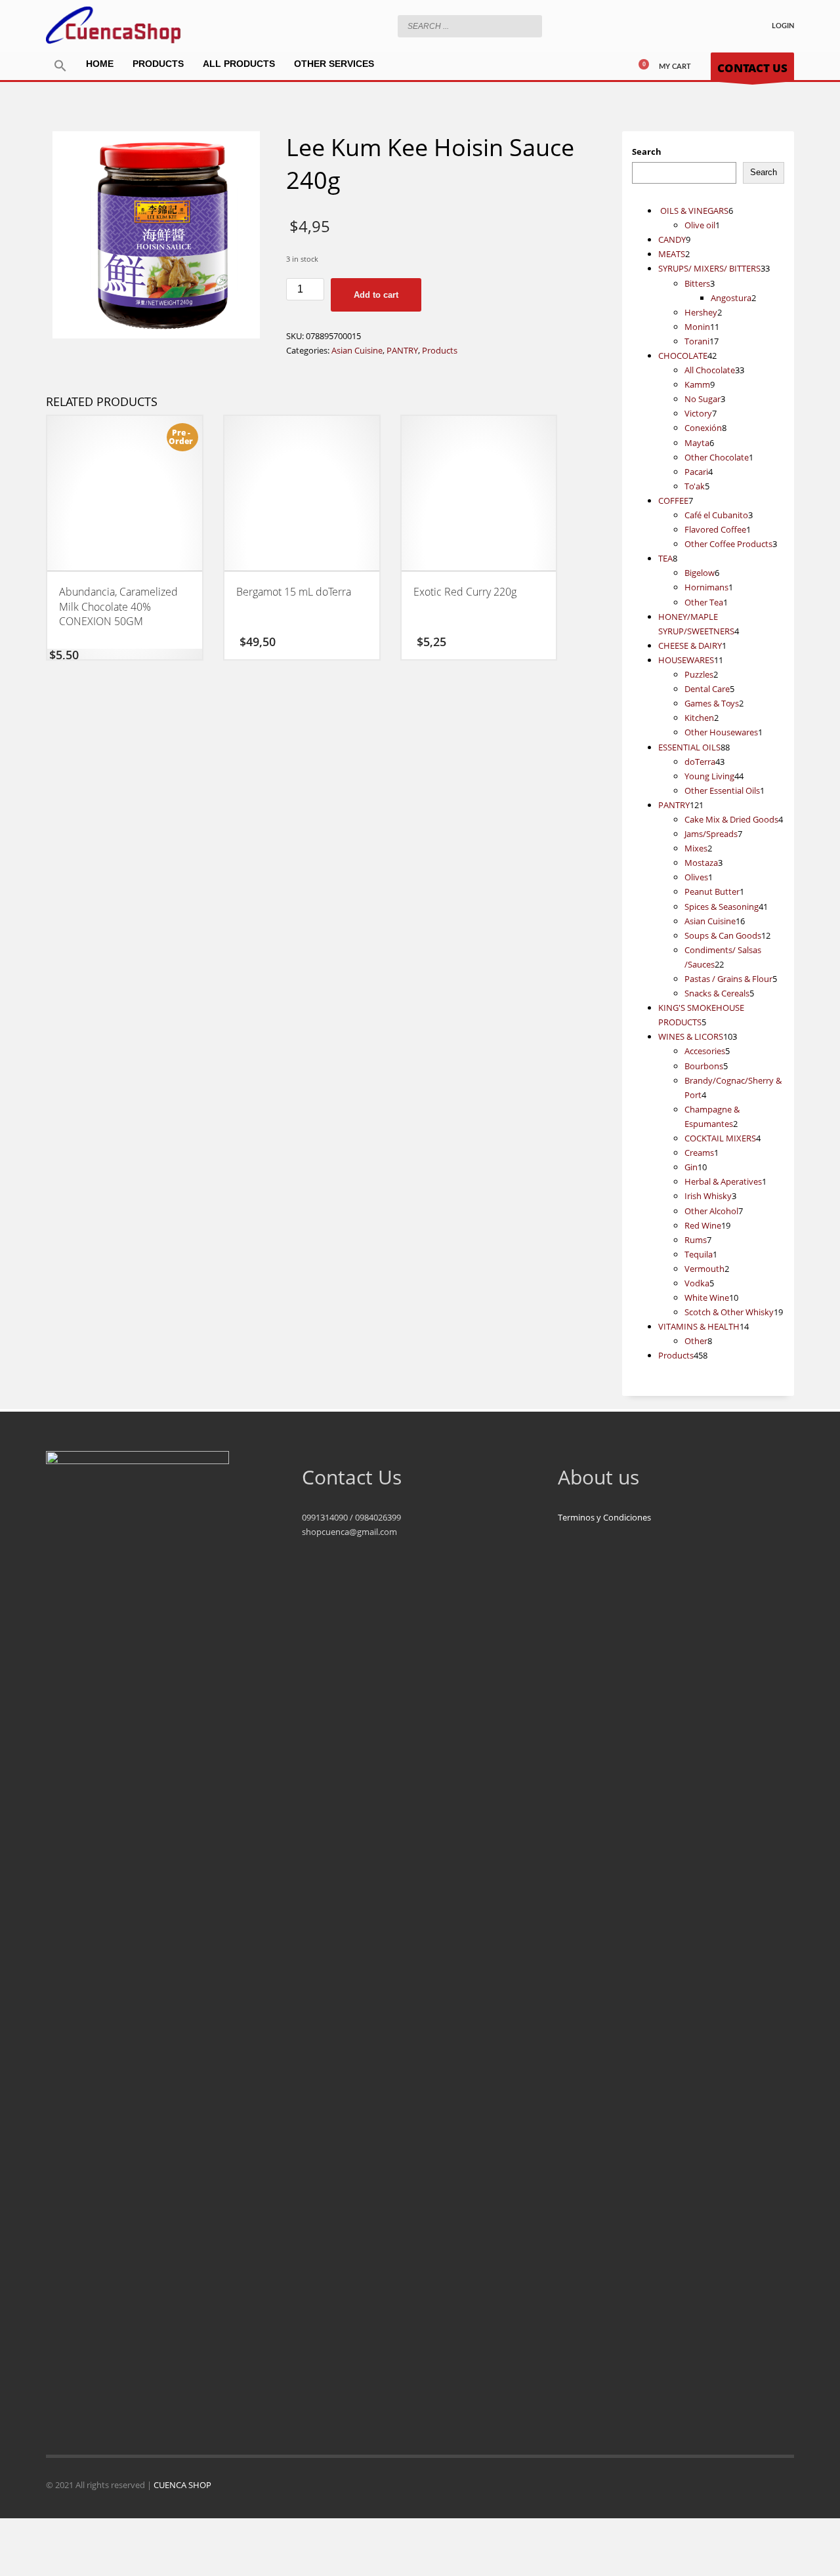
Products (440, 350)
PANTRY (402, 350)
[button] (60, 66)
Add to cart (376, 295)
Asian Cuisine (357, 350)
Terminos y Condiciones (604, 1517)
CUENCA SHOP (182, 2485)
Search (647, 152)
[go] (529, 26)
